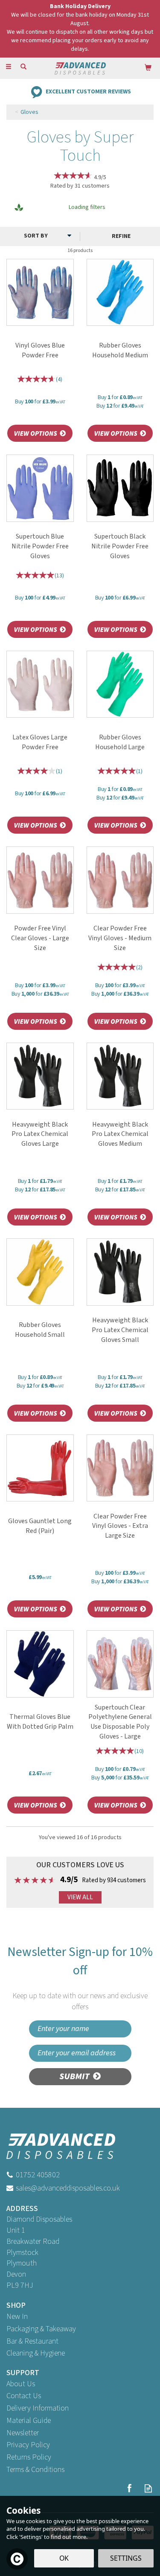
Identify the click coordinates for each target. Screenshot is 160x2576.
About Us (21, 2384)
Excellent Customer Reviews (88, 91)
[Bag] (148, 67)
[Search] (23, 67)
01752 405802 (38, 2175)
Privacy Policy (28, 2445)
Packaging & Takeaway (41, 2329)
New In (17, 2317)
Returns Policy (29, 2457)
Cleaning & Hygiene (36, 2353)
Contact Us (24, 2396)
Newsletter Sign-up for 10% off (80, 1978)
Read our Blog (148, 2488)
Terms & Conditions (35, 2470)
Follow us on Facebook (129, 2488)
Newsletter (23, 2433)
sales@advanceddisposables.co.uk (68, 2188)
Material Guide (29, 2421)
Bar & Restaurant (32, 2341)
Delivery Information (38, 2408)
